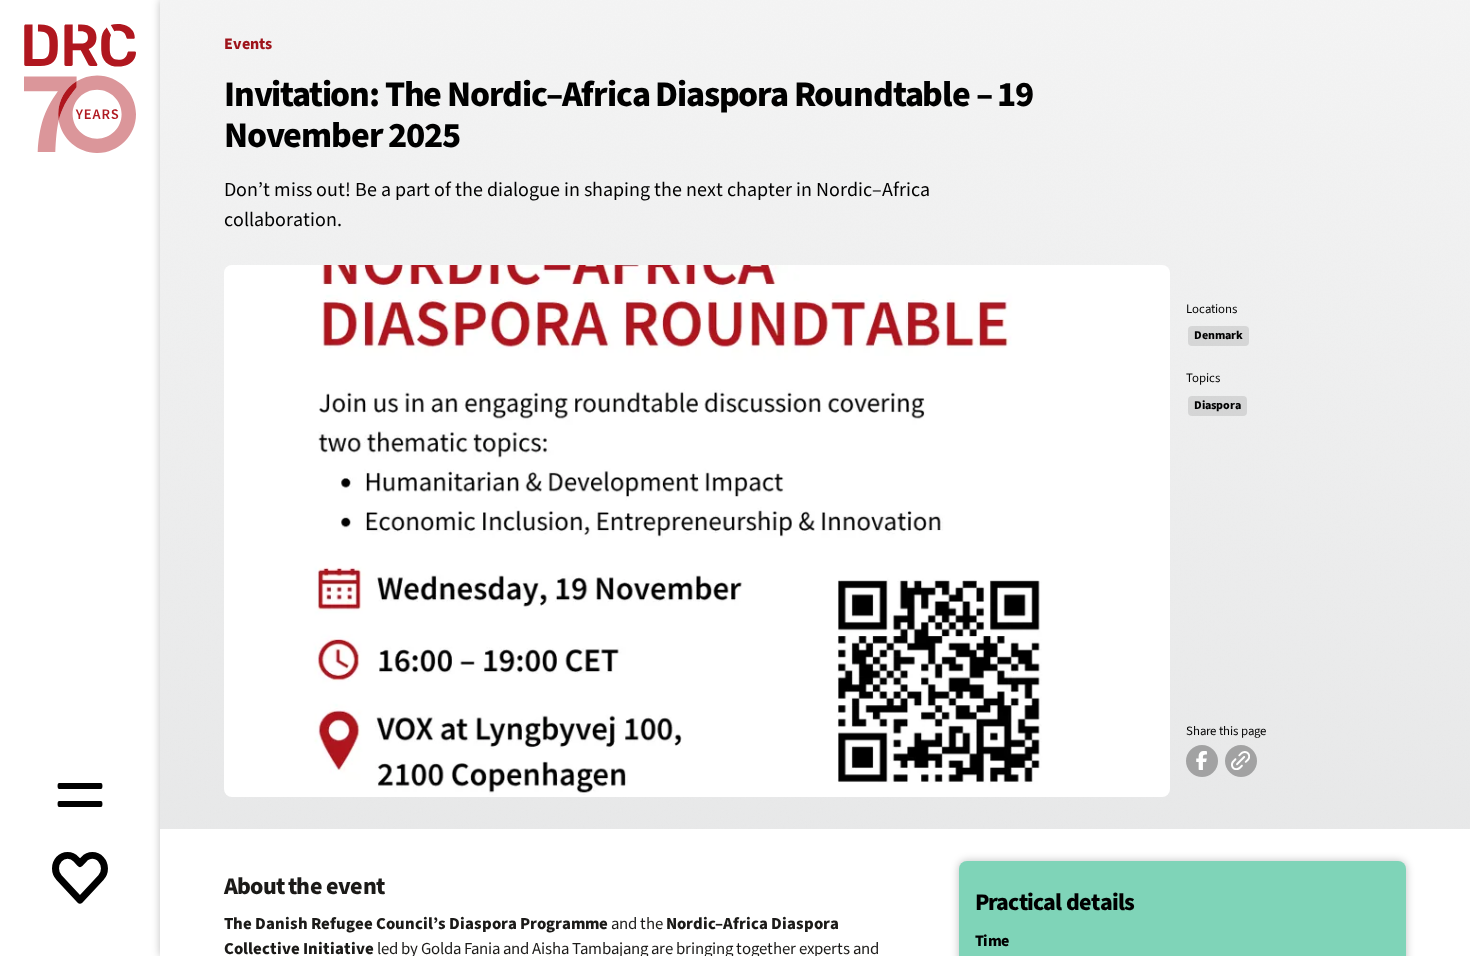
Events (248, 44)
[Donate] (80, 880)
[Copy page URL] (1241, 761)
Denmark (1218, 335)
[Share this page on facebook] (1202, 761)
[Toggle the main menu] (80, 792)
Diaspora (1217, 405)
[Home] (80, 88)
